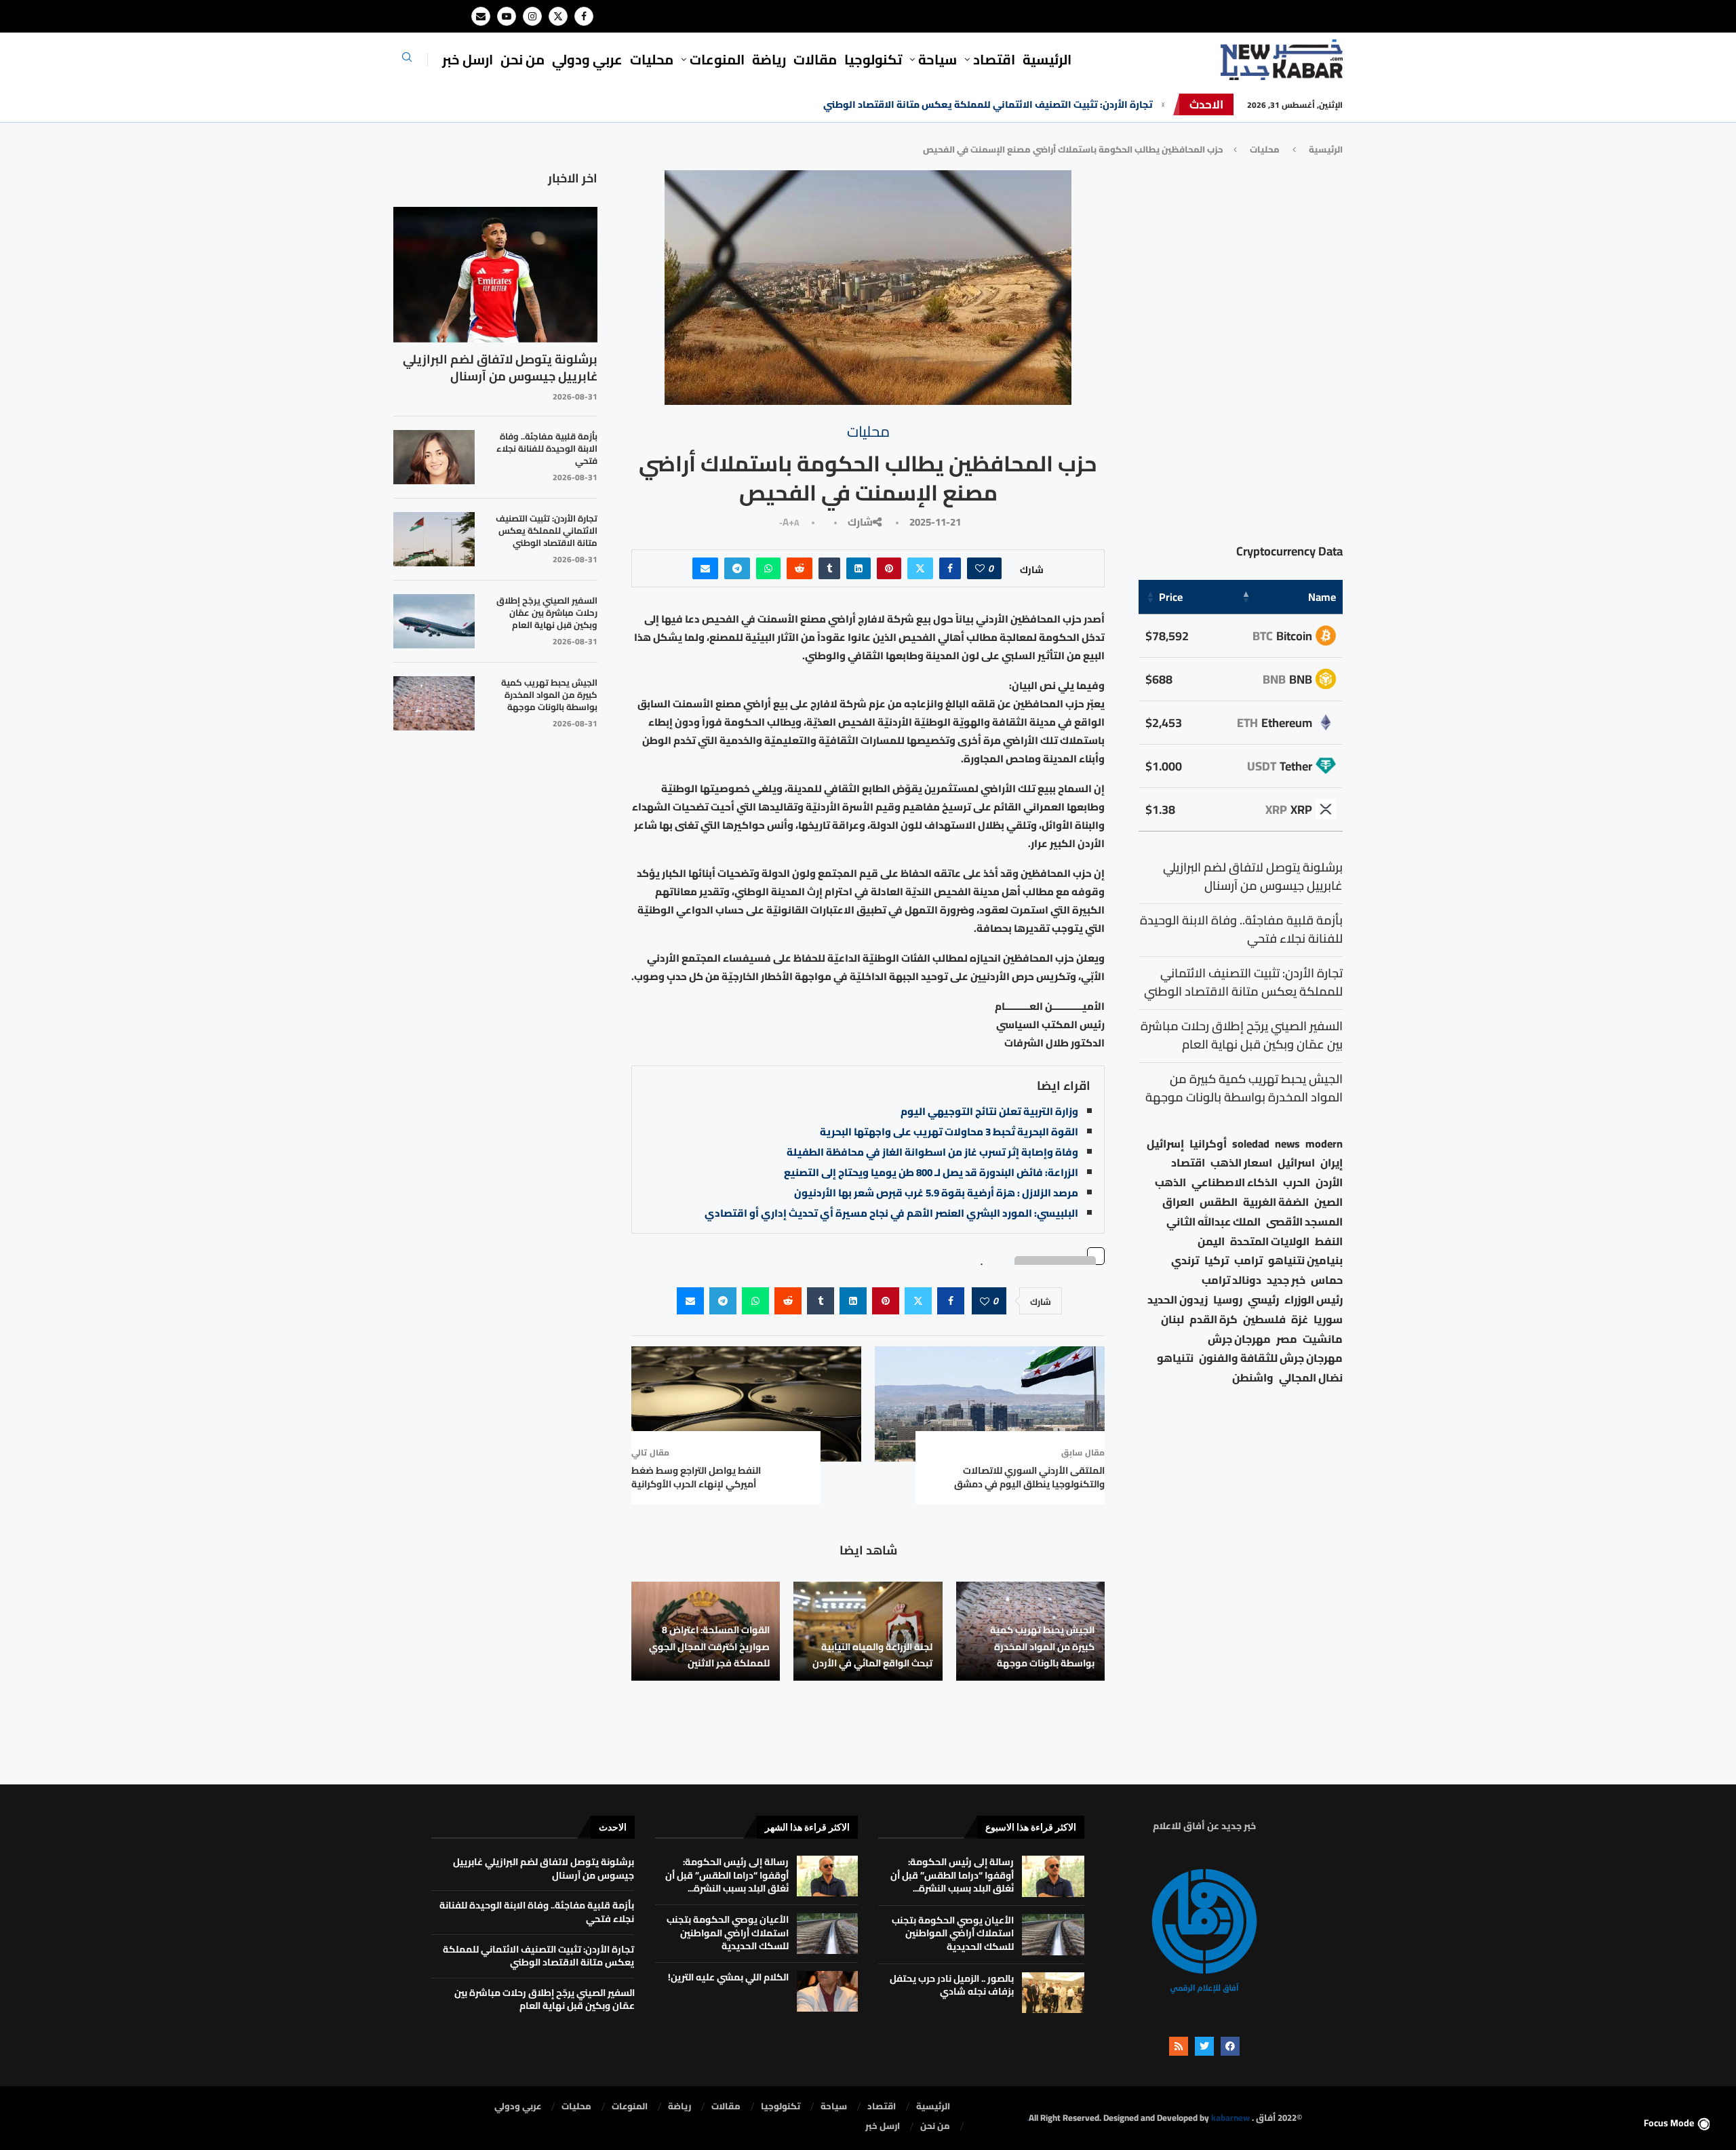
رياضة (769, 59)
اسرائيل (1296, 1163)
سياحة (938, 59)
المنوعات (717, 59)
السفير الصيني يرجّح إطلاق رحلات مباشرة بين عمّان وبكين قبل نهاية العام (547, 613)
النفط (1329, 1242)
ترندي (1185, 1260)
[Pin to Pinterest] (889, 568)
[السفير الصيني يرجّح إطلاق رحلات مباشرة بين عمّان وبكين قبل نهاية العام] (434, 621)
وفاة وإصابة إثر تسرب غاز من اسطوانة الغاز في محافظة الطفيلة (932, 1152)
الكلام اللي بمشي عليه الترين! (728, 1977)
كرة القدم (1214, 1320)
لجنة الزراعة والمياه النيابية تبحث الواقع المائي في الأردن (872, 1655)
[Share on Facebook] (950, 568)
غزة (1300, 1320)
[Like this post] (980, 568)
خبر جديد (1286, 1280)
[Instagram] (532, 16)
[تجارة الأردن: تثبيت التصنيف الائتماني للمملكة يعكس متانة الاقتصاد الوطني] (434, 539)
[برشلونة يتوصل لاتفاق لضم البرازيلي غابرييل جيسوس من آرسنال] (495, 275)
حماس (1327, 1280)
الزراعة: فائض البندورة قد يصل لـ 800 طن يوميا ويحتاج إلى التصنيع (931, 1172)
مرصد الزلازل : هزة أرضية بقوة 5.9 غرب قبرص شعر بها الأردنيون (936, 1193)
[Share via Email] (705, 568)
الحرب (1297, 1182)
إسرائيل (1165, 1144)
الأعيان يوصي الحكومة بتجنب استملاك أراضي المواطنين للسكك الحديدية (953, 1933)
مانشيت (1323, 1339)
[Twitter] (558, 16)
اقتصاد (1188, 1163)
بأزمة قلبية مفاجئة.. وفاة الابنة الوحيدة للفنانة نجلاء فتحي (547, 449)
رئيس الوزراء (1314, 1300)
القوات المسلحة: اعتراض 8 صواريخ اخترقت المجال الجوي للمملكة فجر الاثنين (709, 1646)
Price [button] (1171, 597)
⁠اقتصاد (994, 59)
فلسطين (1264, 1320)
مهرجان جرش (1239, 1339)
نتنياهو (1175, 1358)
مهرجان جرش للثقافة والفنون (1271, 1358)
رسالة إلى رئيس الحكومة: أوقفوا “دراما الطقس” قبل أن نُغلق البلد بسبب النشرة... (952, 1875)
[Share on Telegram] (737, 568)
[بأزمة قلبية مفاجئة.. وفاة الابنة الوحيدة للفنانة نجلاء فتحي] (434, 457)
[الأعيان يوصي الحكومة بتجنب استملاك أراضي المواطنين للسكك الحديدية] (1053, 1935)
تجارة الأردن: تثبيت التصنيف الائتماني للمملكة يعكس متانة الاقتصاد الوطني (988, 104)
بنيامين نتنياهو (1305, 1260)
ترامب (1248, 1260)
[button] (1163, 104)
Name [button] (1322, 597)
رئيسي (1263, 1300)
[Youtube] (507, 16)
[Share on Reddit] (800, 568)
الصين (1328, 1202)
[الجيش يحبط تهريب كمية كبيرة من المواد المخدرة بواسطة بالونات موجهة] (434, 703)
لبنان (1172, 1320)
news (1287, 1144)
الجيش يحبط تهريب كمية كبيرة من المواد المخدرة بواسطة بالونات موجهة (1042, 1646)
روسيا (1228, 1300)
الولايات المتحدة (1270, 1242)
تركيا (1217, 1260)
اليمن (1211, 1242)
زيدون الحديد (1178, 1300)
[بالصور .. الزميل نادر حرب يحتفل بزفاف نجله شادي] (1053, 1993)
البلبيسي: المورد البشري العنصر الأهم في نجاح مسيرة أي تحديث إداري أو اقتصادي (891, 1213)
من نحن (522, 59)
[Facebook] (584, 16)
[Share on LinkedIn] (859, 568)
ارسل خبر (468, 59)
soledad (1251, 1144)
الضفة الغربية (1276, 1202)
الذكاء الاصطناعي (1235, 1182)
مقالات (815, 59)
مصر (1287, 1339)
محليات (652, 59)
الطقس (1219, 1202)
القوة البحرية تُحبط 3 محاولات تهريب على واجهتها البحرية (949, 1132)
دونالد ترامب (1231, 1280)
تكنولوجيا (873, 59)
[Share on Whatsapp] (768, 568)
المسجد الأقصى (1304, 1222)
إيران (1331, 1163)
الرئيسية (1047, 59)
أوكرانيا (1208, 1144)
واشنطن (1253, 1378)
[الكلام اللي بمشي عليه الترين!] (827, 1991)
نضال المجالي (1311, 1378)
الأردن (1329, 1182)
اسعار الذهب (1241, 1163)
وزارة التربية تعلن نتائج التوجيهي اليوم (989, 1111)
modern (1324, 1144)
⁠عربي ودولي (587, 59)
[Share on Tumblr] (829, 568)
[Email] (481, 16)
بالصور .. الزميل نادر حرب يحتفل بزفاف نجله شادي (952, 1985)
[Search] (407, 61)
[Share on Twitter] (920, 568)
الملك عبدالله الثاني (1214, 1222)
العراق (1178, 1202)
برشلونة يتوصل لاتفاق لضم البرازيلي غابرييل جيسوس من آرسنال (500, 368)
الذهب (1170, 1182)
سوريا (1328, 1320)
